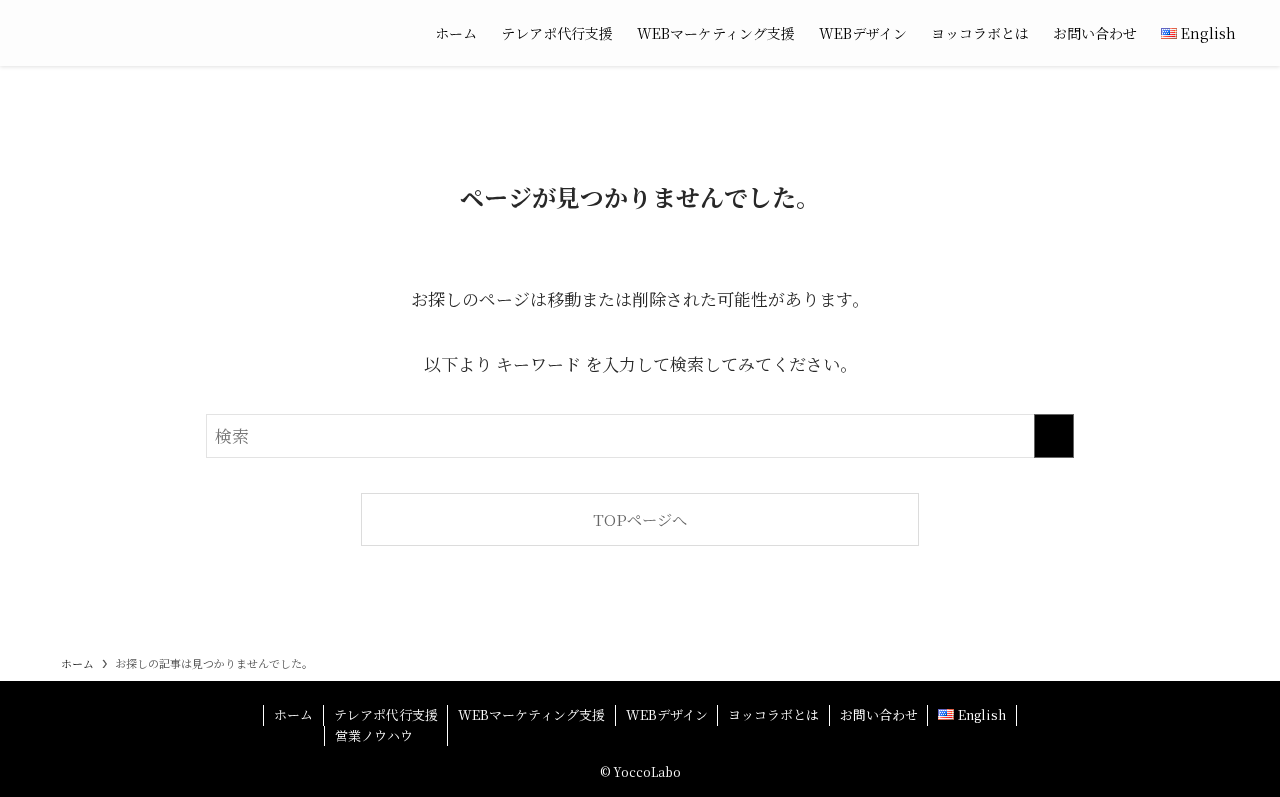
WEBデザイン (667, 714)
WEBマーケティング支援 (531, 714)
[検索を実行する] (1054, 436)
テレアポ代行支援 (386, 714)
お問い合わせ (879, 714)
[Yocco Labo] (215, 33)
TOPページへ (640, 519)
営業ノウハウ (374, 735)
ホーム (293, 714)
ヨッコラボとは (773, 714)
